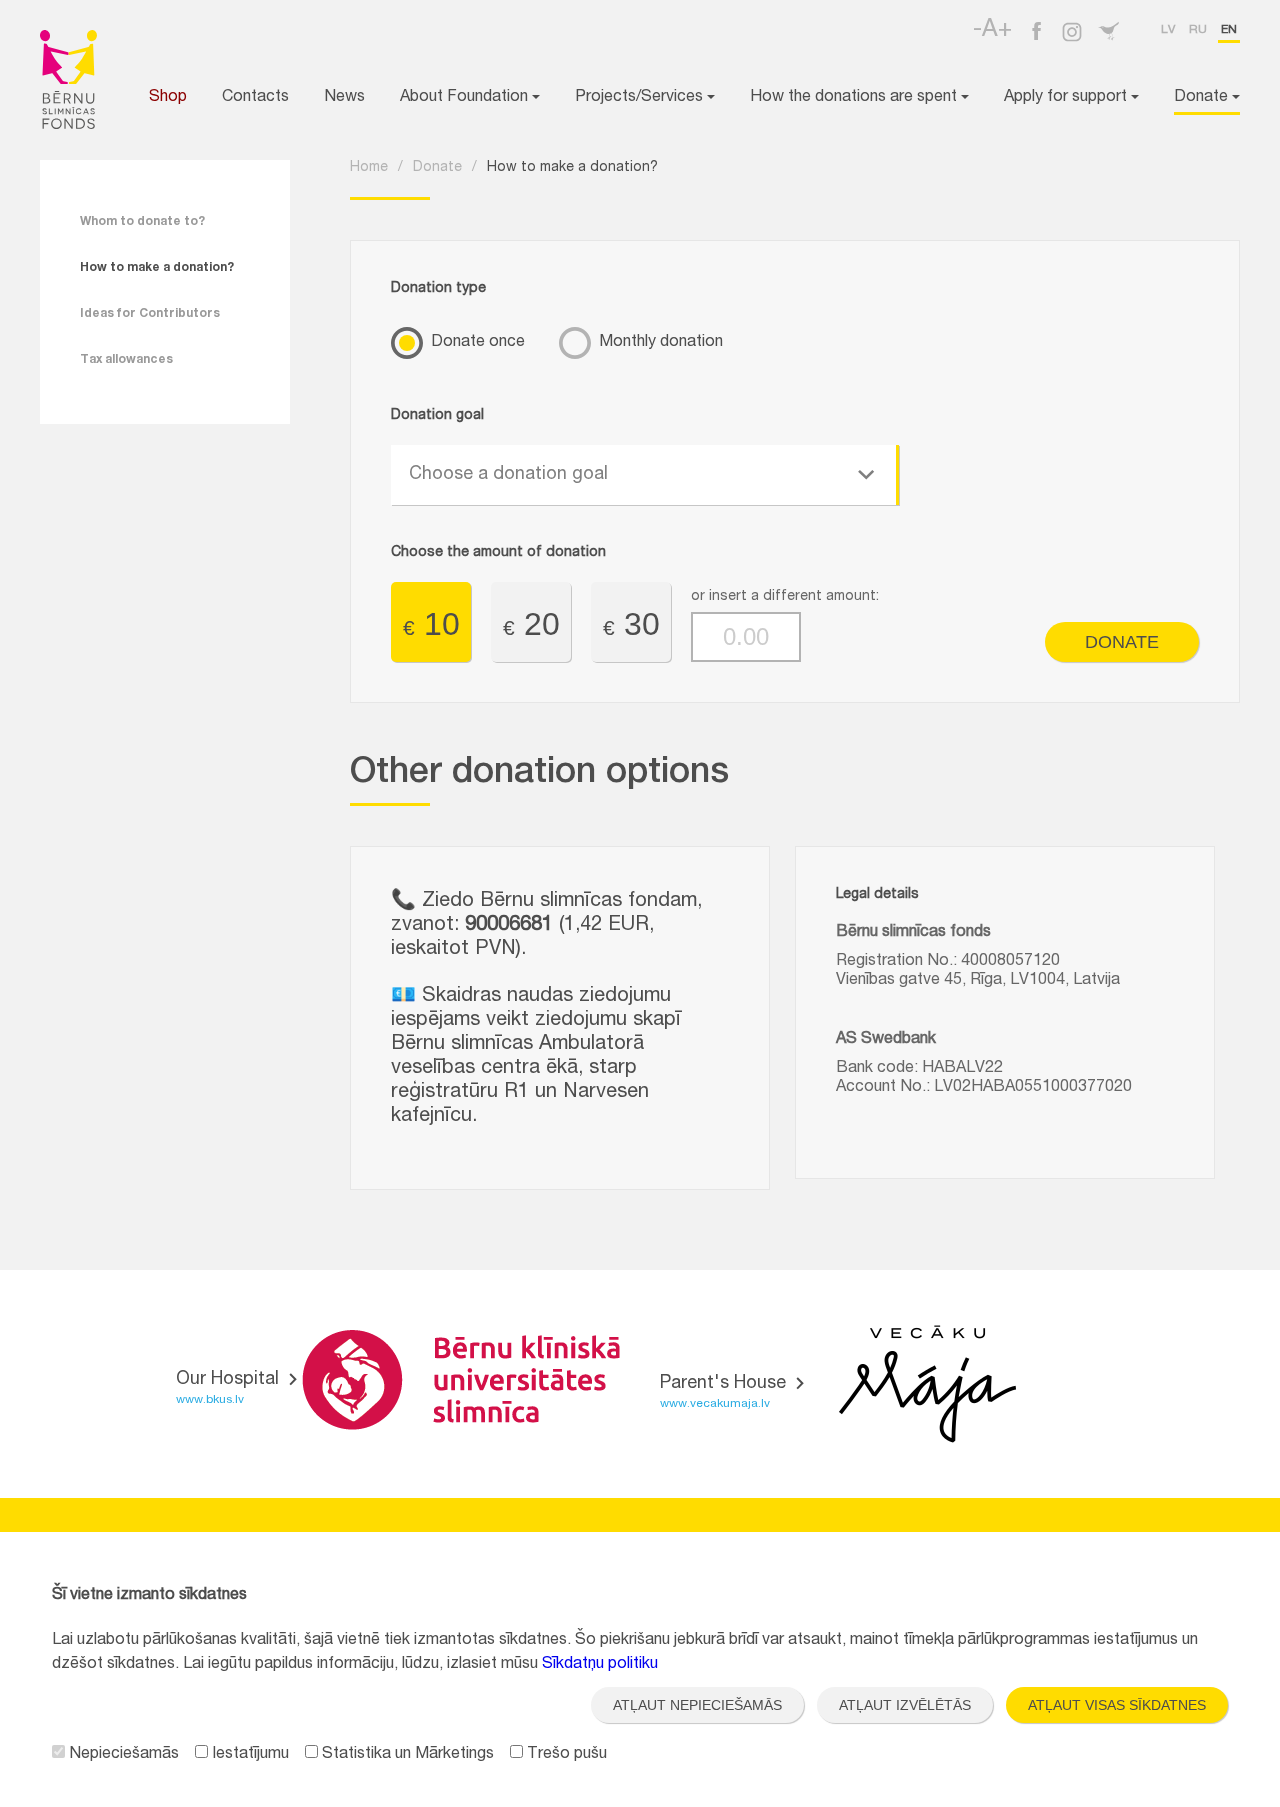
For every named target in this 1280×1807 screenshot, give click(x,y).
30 (631, 624)
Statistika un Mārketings (406, 1755)
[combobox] (645, 475)
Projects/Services (641, 98)
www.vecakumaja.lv (715, 1404)
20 (531, 624)
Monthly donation (661, 343)
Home (369, 168)
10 (431, 624)
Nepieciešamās (122, 1755)
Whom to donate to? (142, 222)
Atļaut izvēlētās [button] (905, 1705)
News (344, 98)
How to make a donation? (157, 268)
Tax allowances (126, 360)
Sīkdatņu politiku (600, 1665)
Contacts (255, 98)
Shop (168, 98)
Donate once (478, 343)
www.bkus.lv (210, 1400)
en (1229, 30)
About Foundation (466, 98)
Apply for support (1067, 98)
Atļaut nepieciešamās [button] (697, 1705)
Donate (1203, 98)
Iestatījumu (248, 1755)
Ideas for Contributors (150, 314)
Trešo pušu (565, 1755)
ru (1198, 30)
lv (1168, 30)
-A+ (992, 31)
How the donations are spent (855, 98)
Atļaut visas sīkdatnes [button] (1117, 1705)
